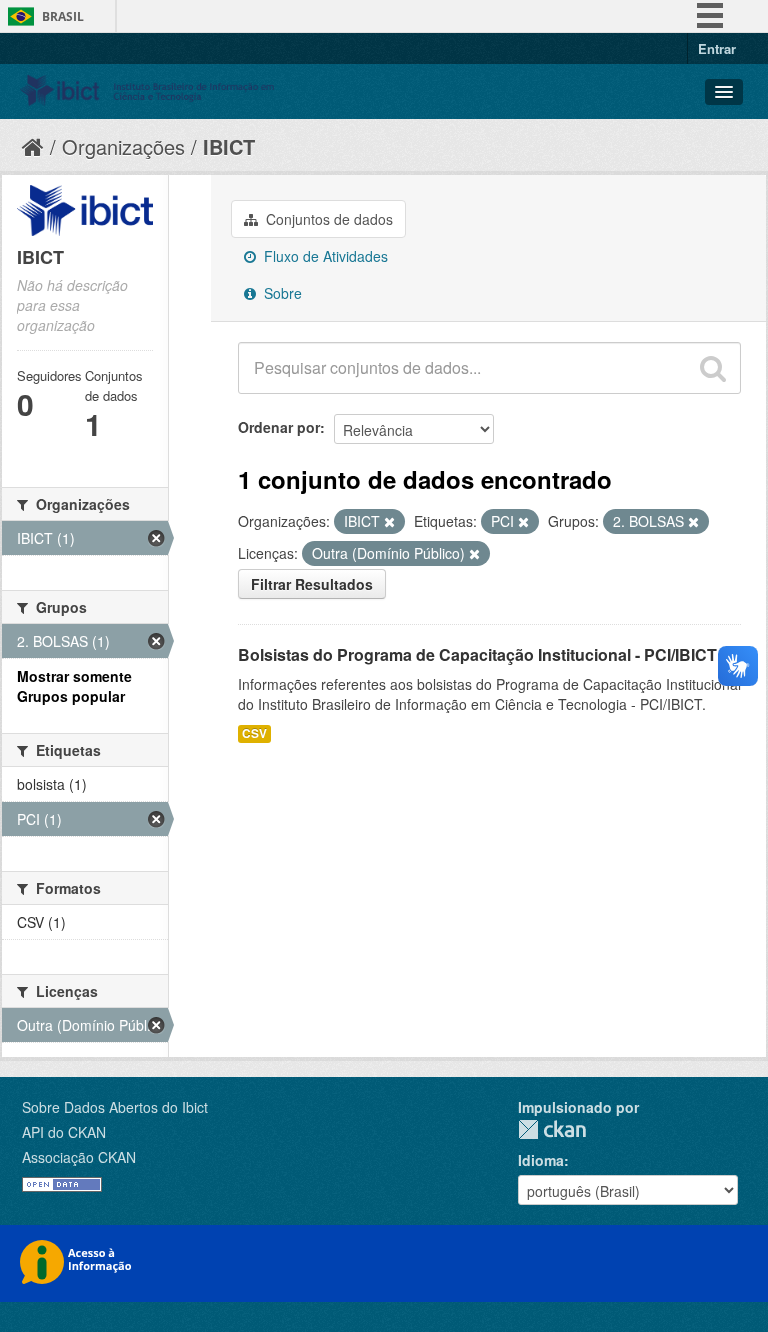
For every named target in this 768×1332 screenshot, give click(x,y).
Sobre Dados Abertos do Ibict (115, 1107)
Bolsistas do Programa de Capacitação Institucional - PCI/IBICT (477, 654)
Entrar (717, 48)
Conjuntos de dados (327, 219)
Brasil (63, 16)
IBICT (229, 146)
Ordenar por (279, 427)
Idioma (541, 1160)
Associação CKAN (79, 1157)
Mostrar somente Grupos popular (74, 686)
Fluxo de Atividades (324, 256)
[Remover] (389, 522)
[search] (713, 368)
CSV (254, 733)
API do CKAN (64, 1132)
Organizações (123, 146)
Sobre (281, 293)
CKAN (552, 1129)
